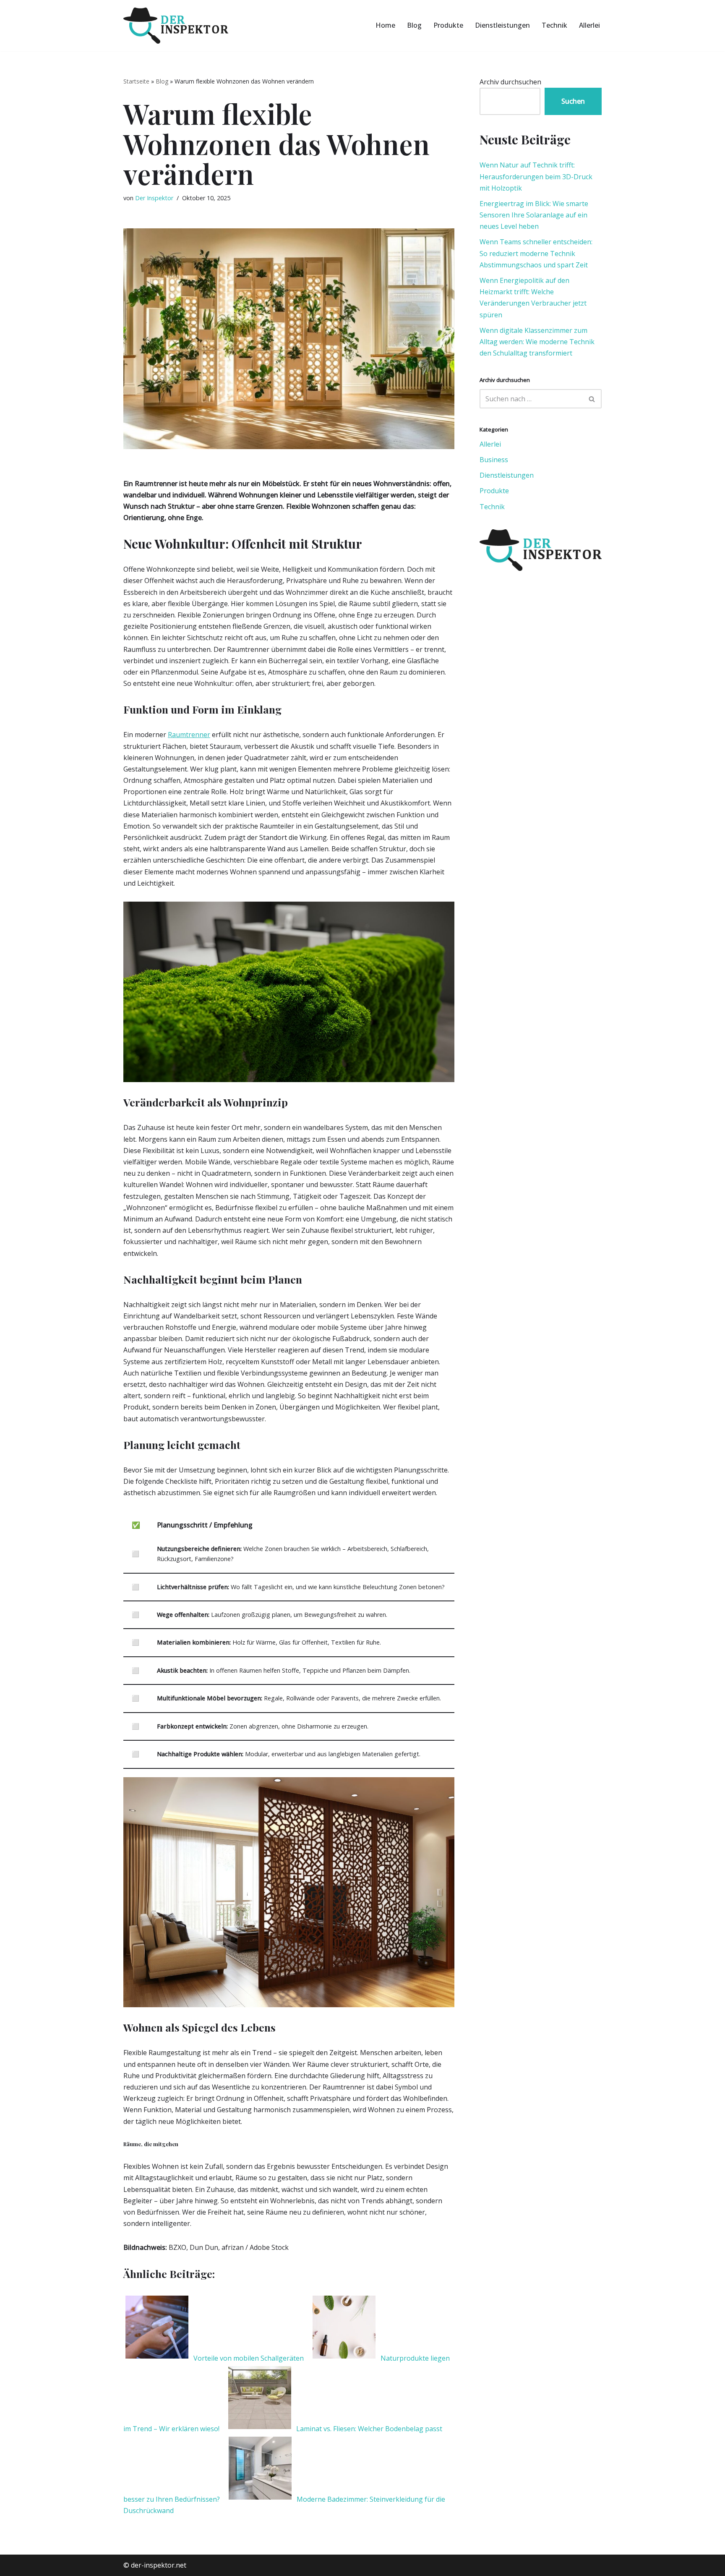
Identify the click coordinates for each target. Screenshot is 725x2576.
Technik (554, 25)
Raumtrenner (189, 735)
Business (494, 460)
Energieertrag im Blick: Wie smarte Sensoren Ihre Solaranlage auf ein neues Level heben (534, 215)
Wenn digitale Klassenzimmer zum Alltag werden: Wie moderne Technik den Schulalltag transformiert (537, 342)
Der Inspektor (154, 198)
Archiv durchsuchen (510, 82)
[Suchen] (592, 399)
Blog (414, 25)
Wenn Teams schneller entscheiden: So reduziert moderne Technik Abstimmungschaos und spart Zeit (536, 253)
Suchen (573, 101)
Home (385, 25)
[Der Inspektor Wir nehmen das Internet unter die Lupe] (176, 26)
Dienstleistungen (502, 25)
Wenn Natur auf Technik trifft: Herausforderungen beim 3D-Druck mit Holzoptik (536, 176)
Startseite (136, 81)
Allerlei (589, 25)
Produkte (448, 25)
